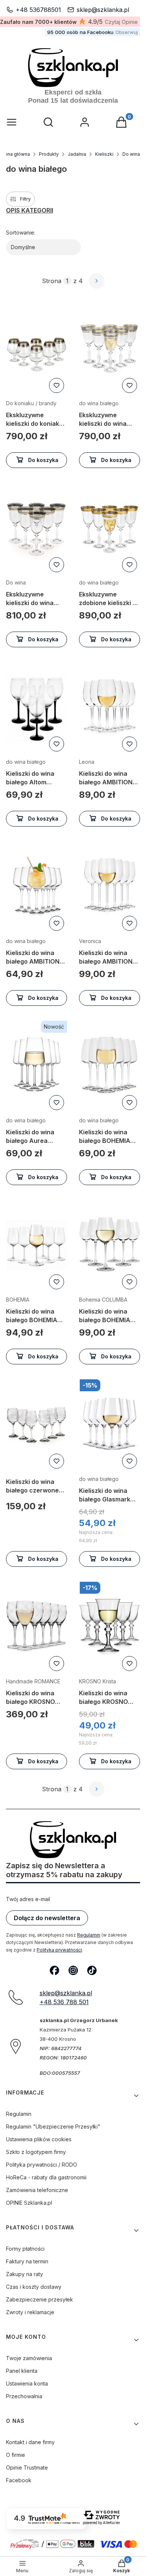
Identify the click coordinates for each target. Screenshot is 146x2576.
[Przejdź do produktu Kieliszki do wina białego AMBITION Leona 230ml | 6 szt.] (109, 707)
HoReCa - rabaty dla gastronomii (46, 2177)
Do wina (131, 154)
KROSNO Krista (98, 1681)
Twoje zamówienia (29, 2358)
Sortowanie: (21, 233)
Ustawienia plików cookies (39, 2139)
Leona (87, 762)
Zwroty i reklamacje (30, 2312)
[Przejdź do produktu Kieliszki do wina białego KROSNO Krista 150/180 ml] (109, 1626)
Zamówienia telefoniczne (37, 2190)
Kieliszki (104, 154)
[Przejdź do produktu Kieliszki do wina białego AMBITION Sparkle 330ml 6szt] (36, 886)
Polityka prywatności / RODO (42, 2165)
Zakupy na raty (25, 2274)
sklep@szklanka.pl (103, 10)
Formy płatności (25, 2249)
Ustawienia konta (27, 2383)
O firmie (16, 2455)
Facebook (19, 2480)
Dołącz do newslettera (47, 1918)
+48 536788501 (38, 10)
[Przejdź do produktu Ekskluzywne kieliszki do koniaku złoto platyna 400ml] (36, 348)
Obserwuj (127, 32)
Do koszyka (43, 460)
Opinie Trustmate (27, 2467)
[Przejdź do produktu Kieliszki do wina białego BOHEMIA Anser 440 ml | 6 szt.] (109, 1065)
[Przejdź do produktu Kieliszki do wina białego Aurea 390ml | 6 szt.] (36, 1065)
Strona (52, 281)
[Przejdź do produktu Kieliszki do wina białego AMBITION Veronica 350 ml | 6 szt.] (109, 886)
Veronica (90, 941)
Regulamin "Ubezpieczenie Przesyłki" (53, 2126)
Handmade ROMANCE (33, 1681)
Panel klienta (22, 2371)
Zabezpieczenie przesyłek (39, 2299)
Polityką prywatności (59, 1950)
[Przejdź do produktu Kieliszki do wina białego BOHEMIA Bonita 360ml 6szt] (36, 1260)
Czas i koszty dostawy (34, 2287)
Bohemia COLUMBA (103, 1300)
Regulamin (89, 1935)
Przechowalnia (24, 2396)
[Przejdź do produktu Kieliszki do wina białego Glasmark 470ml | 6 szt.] (109, 1424)
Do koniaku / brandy (31, 403)
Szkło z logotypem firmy (36, 2152)
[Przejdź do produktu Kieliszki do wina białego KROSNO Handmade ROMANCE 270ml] (36, 1626)
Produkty (49, 154)
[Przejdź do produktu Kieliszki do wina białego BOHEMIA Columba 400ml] (109, 1245)
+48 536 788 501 (64, 2002)
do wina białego (99, 403)
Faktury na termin (27, 2261)
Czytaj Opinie (121, 22)
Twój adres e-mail (28, 1899)
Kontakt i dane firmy (30, 2442)
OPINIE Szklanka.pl (29, 2203)
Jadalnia (77, 154)
